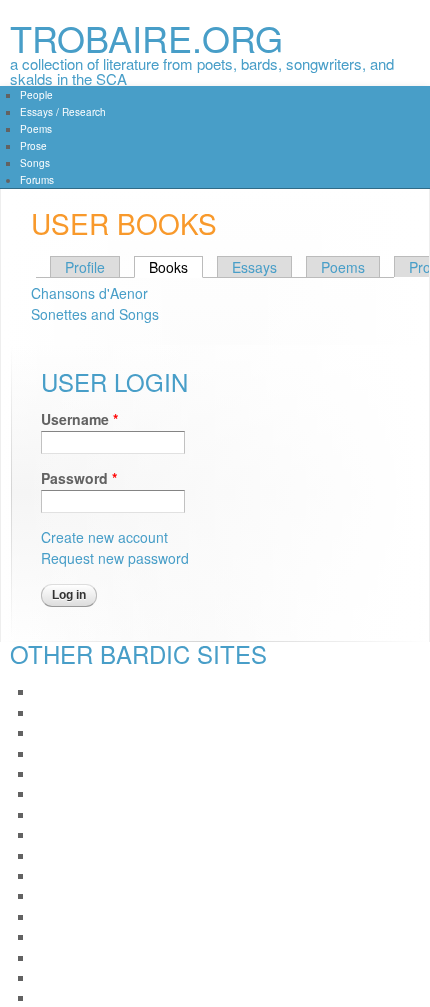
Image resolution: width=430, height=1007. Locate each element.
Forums (37, 180)
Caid (47, 814)
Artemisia (59, 753)
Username (79, 419)
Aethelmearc (68, 691)
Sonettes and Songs (95, 314)
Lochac (54, 895)
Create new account (104, 537)
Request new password (115, 558)
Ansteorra (60, 732)
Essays (254, 267)
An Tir (50, 712)
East (46, 875)
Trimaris (55, 977)
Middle (52, 916)
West (47, 997)
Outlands (58, 957)
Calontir (55, 834)
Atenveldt (59, 773)
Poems (36, 129)
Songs (35, 163)
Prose (33, 146)
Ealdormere (66, 855)
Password (79, 478)
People (36, 95)
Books (176, 267)
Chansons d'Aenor (89, 293)
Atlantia (54, 793)
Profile (85, 267)
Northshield (65, 936)
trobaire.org (146, 37)
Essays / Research (63, 112)
